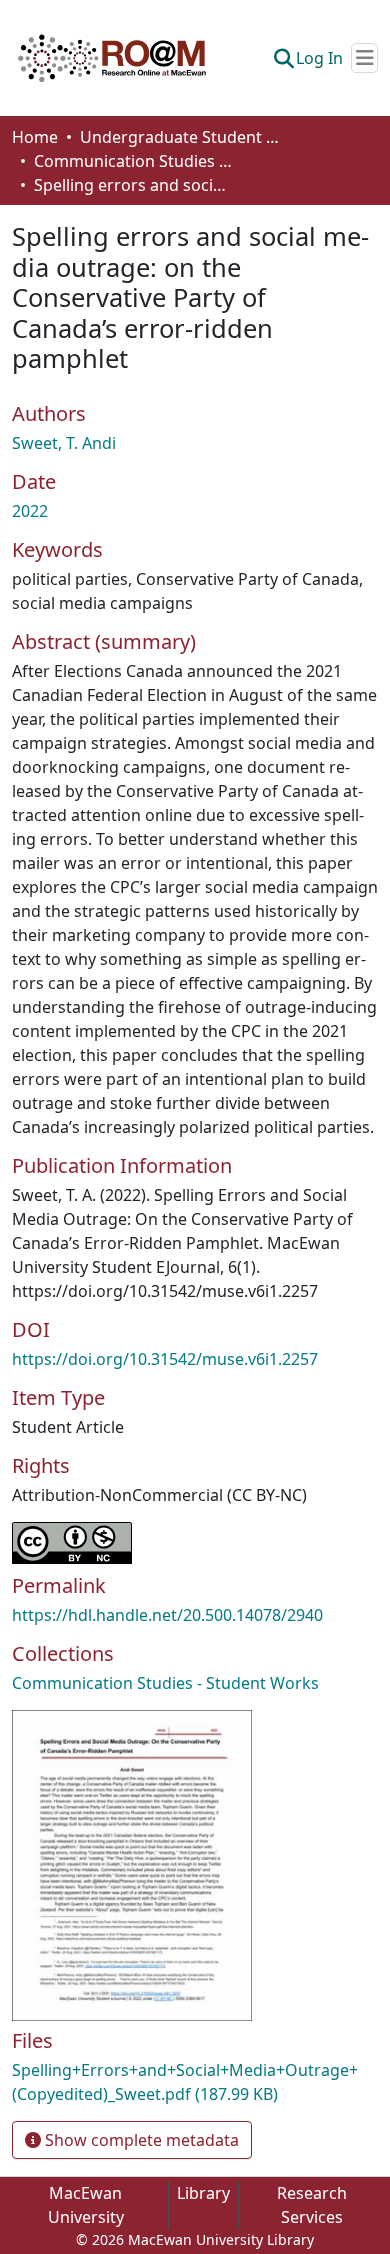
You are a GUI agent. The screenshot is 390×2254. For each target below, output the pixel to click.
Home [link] (35, 137)
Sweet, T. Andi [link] (64, 443)
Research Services (312, 2205)
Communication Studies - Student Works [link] (134, 161)
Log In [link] (319, 58)
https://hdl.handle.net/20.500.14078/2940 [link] (167, 1615)
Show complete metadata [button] (140, 2140)
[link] (195, 2082)
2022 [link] (30, 511)
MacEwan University (86, 2205)
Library (203, 2193)
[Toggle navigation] (364, 58)
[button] (112, 58)
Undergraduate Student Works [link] (180, 137)
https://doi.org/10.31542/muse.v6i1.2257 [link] (165, 1359)
